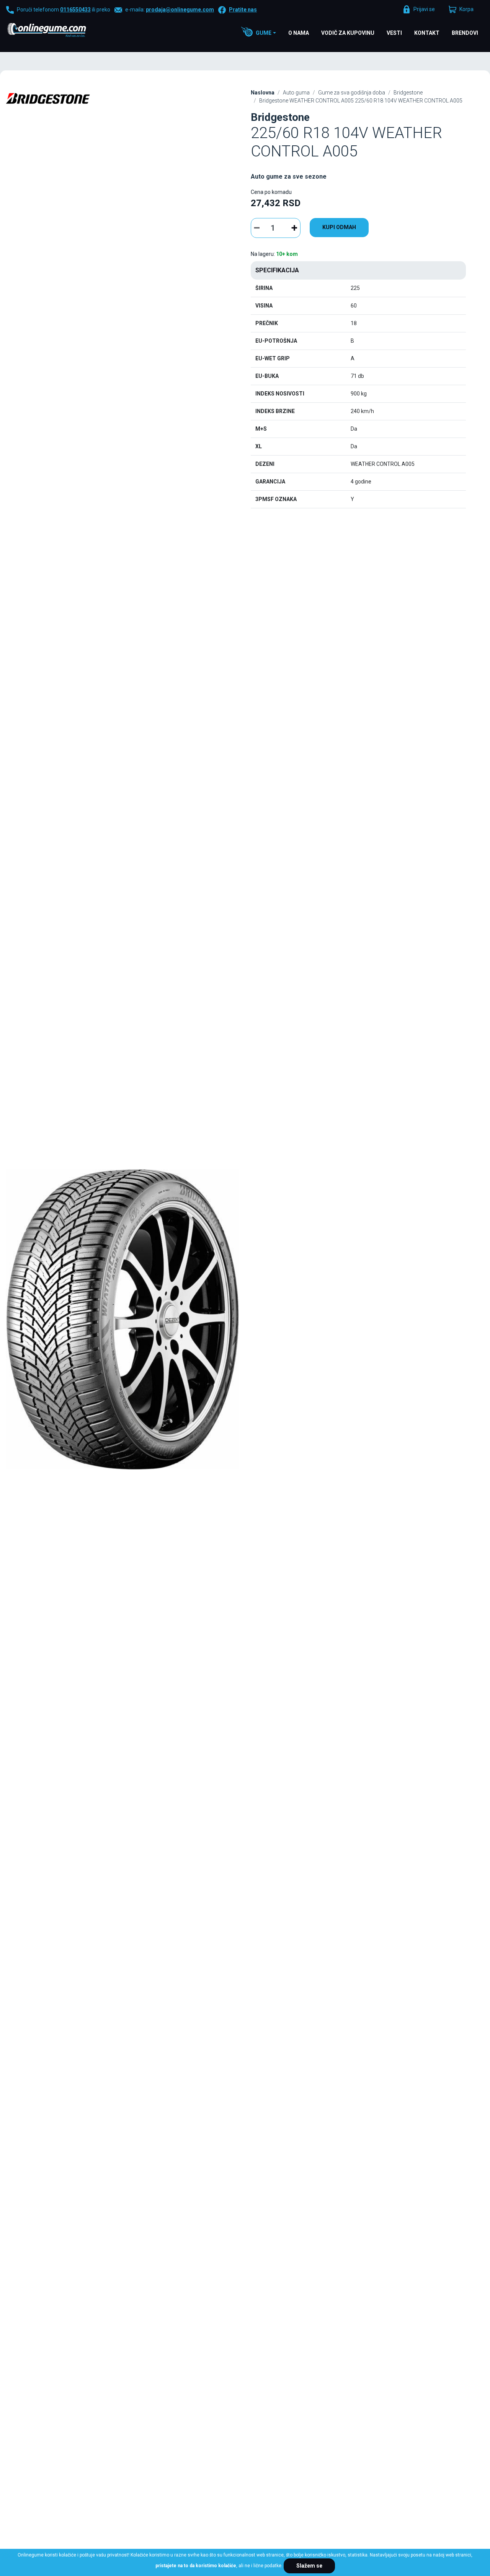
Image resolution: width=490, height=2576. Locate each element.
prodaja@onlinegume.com (180, 10)
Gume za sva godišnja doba (352, 93)
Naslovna (263, 93)
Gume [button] (264, 33)
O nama (299, 33)
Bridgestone (408, 93)
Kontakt (427, 33)
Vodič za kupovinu (348, 33)
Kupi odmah (339, 227)
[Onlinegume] (57, 31)
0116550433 (75, 10)
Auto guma (296, 93)
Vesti (394, 33)
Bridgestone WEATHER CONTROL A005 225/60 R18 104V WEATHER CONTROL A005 (361, 101)
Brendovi (465, 33)
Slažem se (309, 2566)
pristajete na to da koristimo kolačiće (196, 2566)
